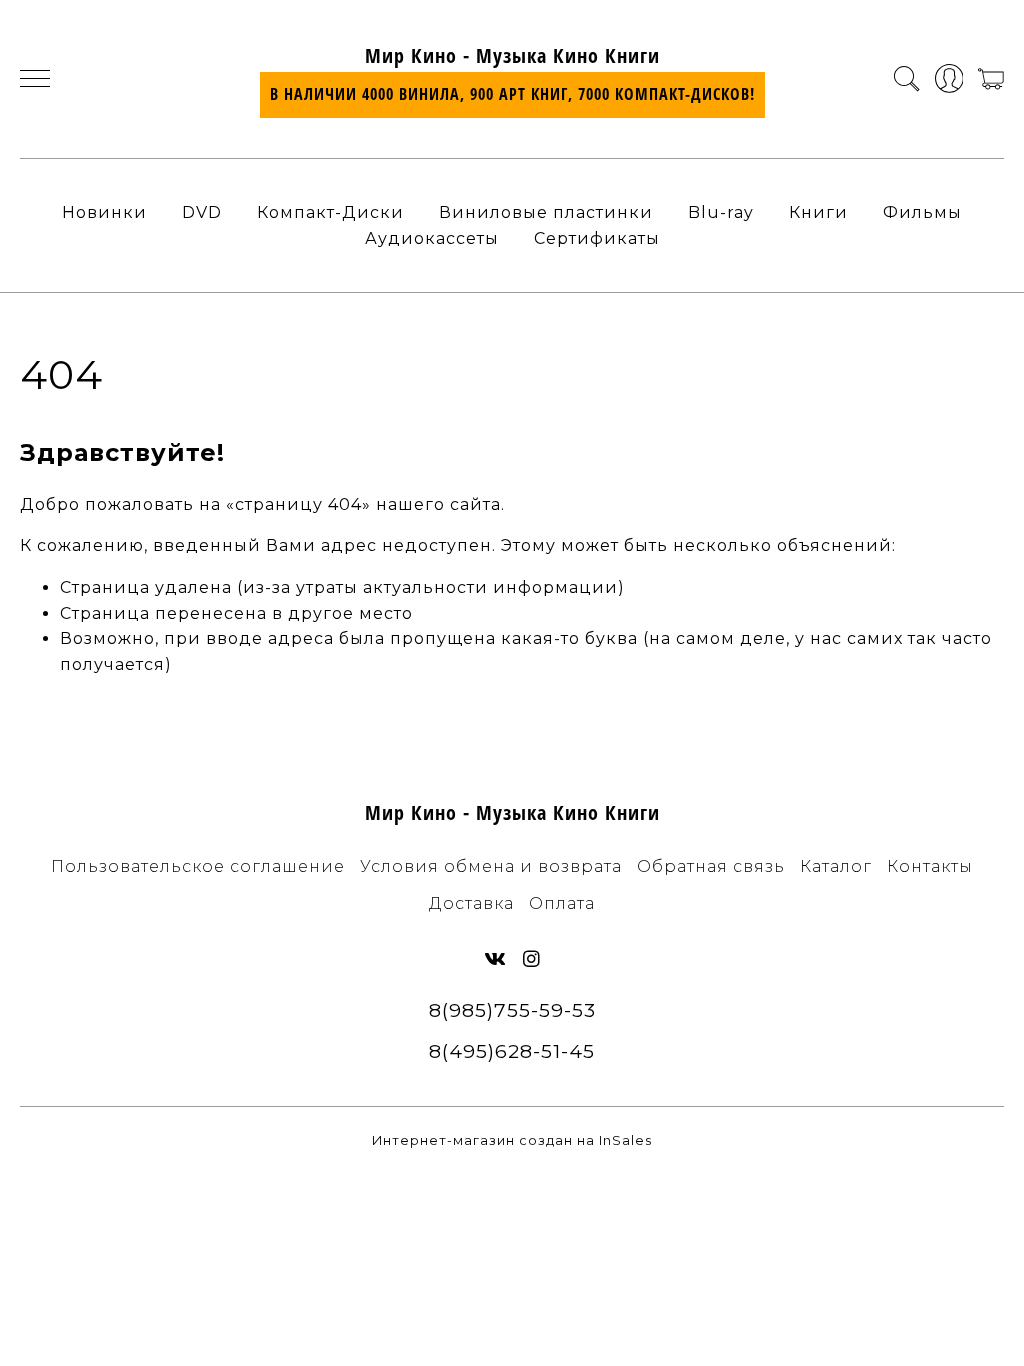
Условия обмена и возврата (491, 866)
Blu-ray (721, 212)
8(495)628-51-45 (512, 1051)
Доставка (471, 903)
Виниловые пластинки (546, 212)
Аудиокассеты (432, 238)
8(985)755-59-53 (512, 1010)
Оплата (562, 903)
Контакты (930, 866)
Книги (818, 212)
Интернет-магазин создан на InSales (512, 1140)
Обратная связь (711, 866)
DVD (202, 212)
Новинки (104, 212)
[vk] (495, 959)
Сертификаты (597, 238)
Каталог (836, 866)
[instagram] (532, 959)
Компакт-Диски (330, 212)
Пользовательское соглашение (198, 866)
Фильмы (922, 212)
